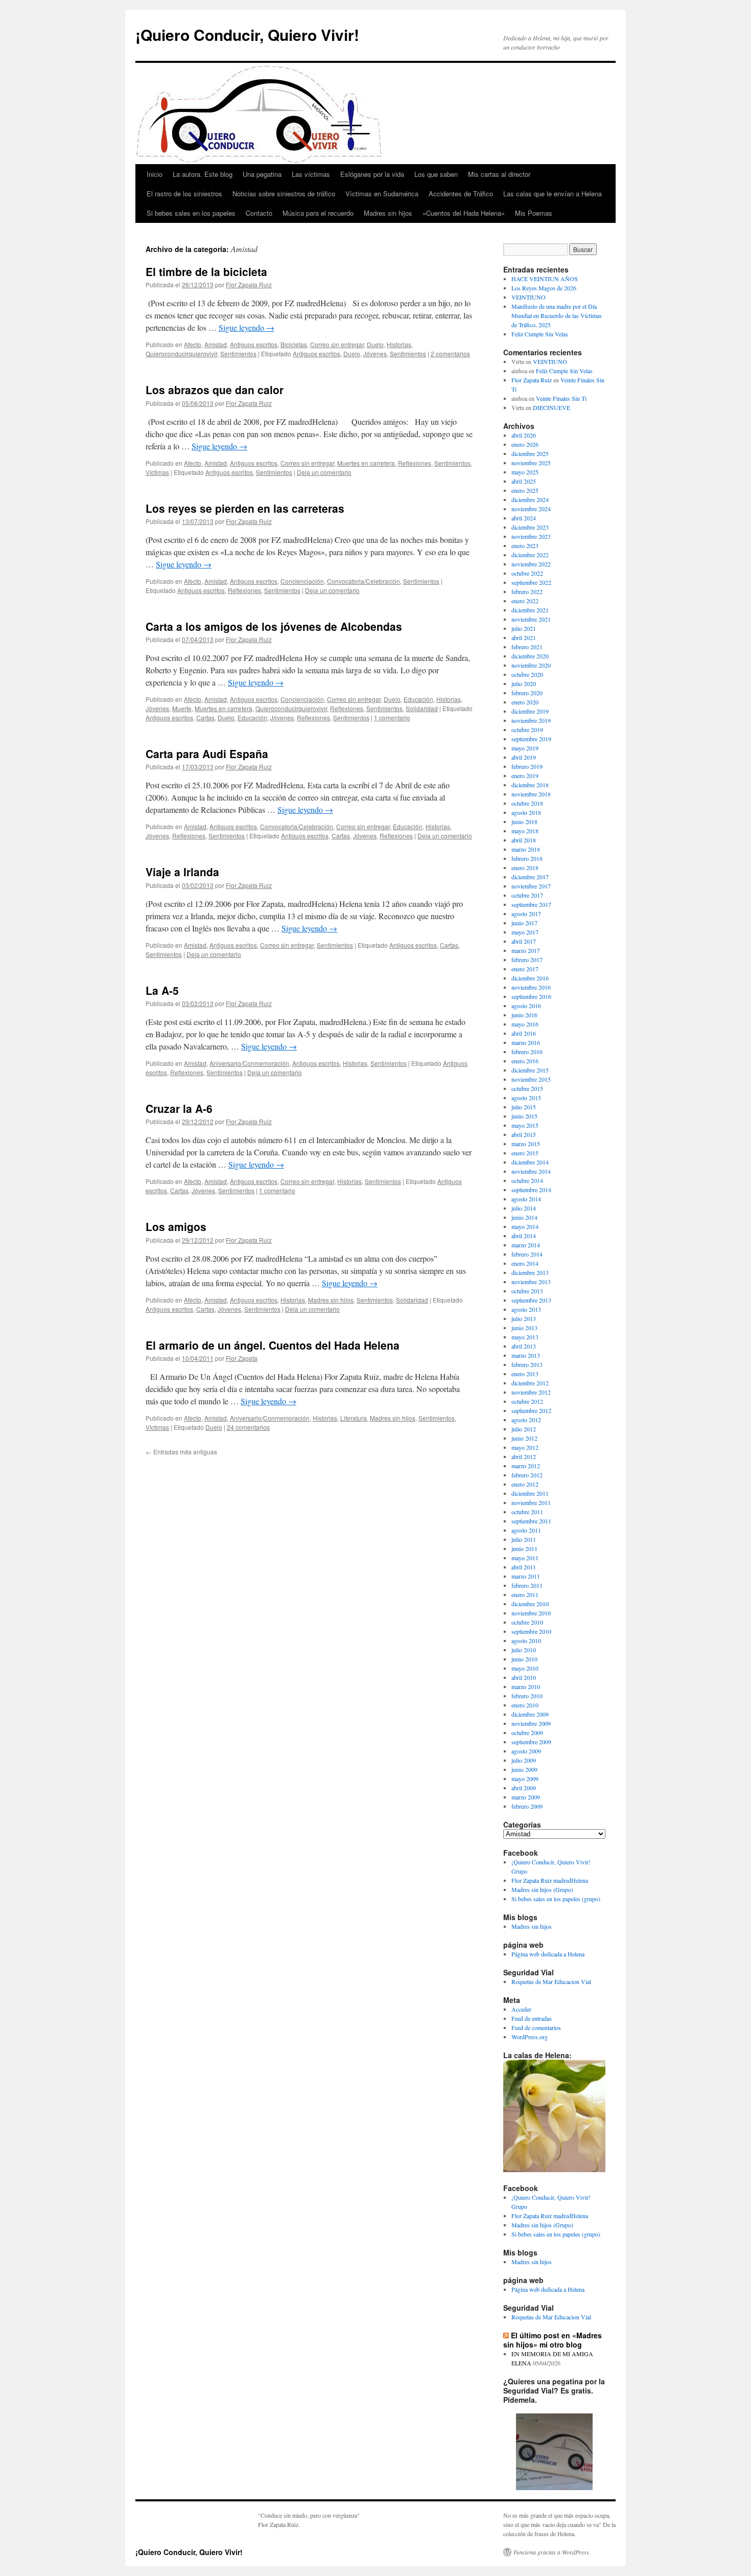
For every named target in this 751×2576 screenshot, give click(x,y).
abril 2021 (524, 637)
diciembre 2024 (530, 499)
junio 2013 (524, 1328)
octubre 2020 (527, 674)
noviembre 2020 (531, 665)
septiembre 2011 (531, 1521)
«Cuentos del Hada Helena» (464, 213)
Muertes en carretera (366, 463)
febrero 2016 (527, 1052)
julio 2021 (524, 628)
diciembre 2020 (530, 656)
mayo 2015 (525, 1125)
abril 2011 (524, 1567)
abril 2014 (524, 1236)
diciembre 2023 (530, 527)
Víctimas (157, 472)
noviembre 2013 (531, 1282)
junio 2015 (524, 1116)
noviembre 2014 (531, 1171)
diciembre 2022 (530, 555)
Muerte (182, 708)
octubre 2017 (527, 895)
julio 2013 (524, 1318)
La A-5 (162, 990)
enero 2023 (525, 545)
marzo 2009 (526, 1797)
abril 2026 (524, 435)
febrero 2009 (527, 1806)
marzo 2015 (526, 1144)
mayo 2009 (525, 1779)
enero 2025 (525, 490)
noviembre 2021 (531, 619)
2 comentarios (450, 354)
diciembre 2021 (530, 610)
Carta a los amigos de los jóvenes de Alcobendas (274, 626)
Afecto (193, 344)
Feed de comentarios (536, 2027)
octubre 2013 (527, 1291)
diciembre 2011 (530, 1493)
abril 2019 (524, 757)
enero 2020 (525, 702)
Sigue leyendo (247, 327)
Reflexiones (415, 463)
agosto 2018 (526, 812)
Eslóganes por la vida (372, 174)
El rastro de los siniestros (184, 193)
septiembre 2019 (531, 739)
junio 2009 (524, 1769)
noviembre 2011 (531, 1502)
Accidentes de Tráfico (461, 193)
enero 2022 (525, 601)
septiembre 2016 (531, 996)
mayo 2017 (525, 932)
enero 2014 (525, 1263)
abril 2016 (524, 1033)
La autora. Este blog (203, 174)
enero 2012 (525, 1484)
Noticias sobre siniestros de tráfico (284, 193)
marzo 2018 (526, 849)
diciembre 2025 (530, 453)
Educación (418, 699)
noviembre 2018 (531, 794)
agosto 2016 (526, 1006)
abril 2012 (524, 1456)
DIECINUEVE (551, 407)
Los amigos (176, 1226)
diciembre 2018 (530, 785)
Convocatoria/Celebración (363, 581)
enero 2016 (525, 1061)
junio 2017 (524, 923)
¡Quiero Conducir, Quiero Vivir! (247, 35)
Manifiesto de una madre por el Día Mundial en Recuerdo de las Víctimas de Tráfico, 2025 (557, 315)
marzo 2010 (526, 1686)
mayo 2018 (525, 831)
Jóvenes (375, 354)
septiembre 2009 (531, 1742)
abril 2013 (524, 1346)
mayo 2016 (525, 1024)
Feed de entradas (532, 2018)
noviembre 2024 (531, 509)
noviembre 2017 (531, 886)
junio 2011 (524, 1548)
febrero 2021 (527, 647)
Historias (399, 344)
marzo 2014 (526, 1245)
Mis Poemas (534, 213)
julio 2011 (524, 1539)
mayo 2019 (525, 748)
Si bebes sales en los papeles (191, 213)
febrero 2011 (527, 1585)
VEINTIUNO (529, 297)
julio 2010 (524, 1650)
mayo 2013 (525, 1337)
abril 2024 (524, 518)
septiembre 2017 (531, 904)
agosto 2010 (526, 1640)
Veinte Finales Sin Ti (561, 398)
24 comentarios (248, 1427)
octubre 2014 (527, 1180)
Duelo (375, 344)
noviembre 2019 (531, 720)
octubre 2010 (527, 1622)
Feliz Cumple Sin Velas (540, 334)
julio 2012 (524, 1429)
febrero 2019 (527, 766)
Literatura (354, 1418)
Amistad (216, 344)
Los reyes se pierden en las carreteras (245, 508)
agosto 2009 (526, 1751)
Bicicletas (294, 344)
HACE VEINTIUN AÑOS (545, 279)
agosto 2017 (526, 914)
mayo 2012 (525, 1447)
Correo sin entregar (337, 344)
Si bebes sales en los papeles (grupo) (556, 1899)
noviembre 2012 (531, 1392)
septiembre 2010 (531, 1631)
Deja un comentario (324, 472)
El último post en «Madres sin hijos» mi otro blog (553, 2340)
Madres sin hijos (388, 213)
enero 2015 (525, 1153)
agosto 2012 (526, 1420)
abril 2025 (524, 481)
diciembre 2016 (530, 978)
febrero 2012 (527, 1475)
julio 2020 (524, 683)
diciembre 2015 (530, 1070)
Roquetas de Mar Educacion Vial (551, 1981)
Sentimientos (238, 354)
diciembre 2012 (530, 1383)
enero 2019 (525, 776)
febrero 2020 (527, 693)
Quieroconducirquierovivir (181, 354)
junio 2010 (524, 1659)
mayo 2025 (525, 472)
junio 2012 (524, 1438)
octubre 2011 (527, 1512)
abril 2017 (524, 941)
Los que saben (436, 174)
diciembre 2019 (530, 711)
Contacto (259, 213)
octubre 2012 (527, 1401)
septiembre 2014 (531, 1190)
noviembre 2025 (531, 463)
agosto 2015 (526, 1098)
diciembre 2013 (530, 1272)
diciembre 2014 (530, 1162)
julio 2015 (524, 1107)
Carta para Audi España (207, 754)
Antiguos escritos (254, 344)
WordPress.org (530, 2037)
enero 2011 (525, 1594)
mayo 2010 (525, 1668)
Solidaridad (422, 708)
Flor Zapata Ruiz (249, 284)
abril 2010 (524, 1677)
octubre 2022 (527, 573)
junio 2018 (524, 822)
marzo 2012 (526, 1466)
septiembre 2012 (531, 1410)
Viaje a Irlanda (182, 872)
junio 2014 (524, 1217)
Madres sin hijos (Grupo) (542, 1889)
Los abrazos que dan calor (215, 390)
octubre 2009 (527, 1732)
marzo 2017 (526, 950)
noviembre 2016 (531, 987)
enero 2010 (525, 1705)
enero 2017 (525, 969)
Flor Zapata (242, 1358)
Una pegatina (262, 174)
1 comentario (392, 717)
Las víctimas (311, 174)
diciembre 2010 (530, 1604)
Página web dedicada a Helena (548, 1954)
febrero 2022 (527, 591)
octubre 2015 (527, 1088)
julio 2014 (524, 1208)
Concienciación (302, 581)
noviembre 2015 (531, 1079)
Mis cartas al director (499, 174)
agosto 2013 (526, 1309)
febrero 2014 (527, 1254)
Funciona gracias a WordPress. (552, 2552)
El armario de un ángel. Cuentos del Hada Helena (273, 1345)
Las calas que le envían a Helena (553, 193)
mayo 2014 (525, 1226)
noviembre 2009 (531, 1723)
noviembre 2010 (531, 1613)
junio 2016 (524, 1015)
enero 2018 (525, 868)
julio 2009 (524, 1760)
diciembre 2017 (530, 877)
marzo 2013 (526, 1355)
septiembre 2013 (531, 1300)
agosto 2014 (526, 1199)
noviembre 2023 (531, 536)
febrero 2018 (527, 858)
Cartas (205, 717)
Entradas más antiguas (181, 1452)
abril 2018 (524, 840)
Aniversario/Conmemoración (249, 1063)
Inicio (155, 174)
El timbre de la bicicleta (206, 271)
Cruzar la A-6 (179, 1108)
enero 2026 (525, 444)
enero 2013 (525, 1374)
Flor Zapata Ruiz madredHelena (550, 1880)
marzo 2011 (526, 1576)
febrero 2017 (527, 960)
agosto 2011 (526, 1530)
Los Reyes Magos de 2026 (544, 288)
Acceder (521, 2009)
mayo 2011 (525, 1558)
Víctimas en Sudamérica (382, 193)
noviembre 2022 (531, 564)
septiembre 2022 (531, 582)
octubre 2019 (527, 730)
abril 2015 (524, 1134)
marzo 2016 (526, 1042)
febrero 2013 (527, 1364)
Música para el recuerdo (318, 213)
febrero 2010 (527, 1696)
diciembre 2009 (530, 1714)
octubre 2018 (527, 803)
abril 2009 (524, 1788)
